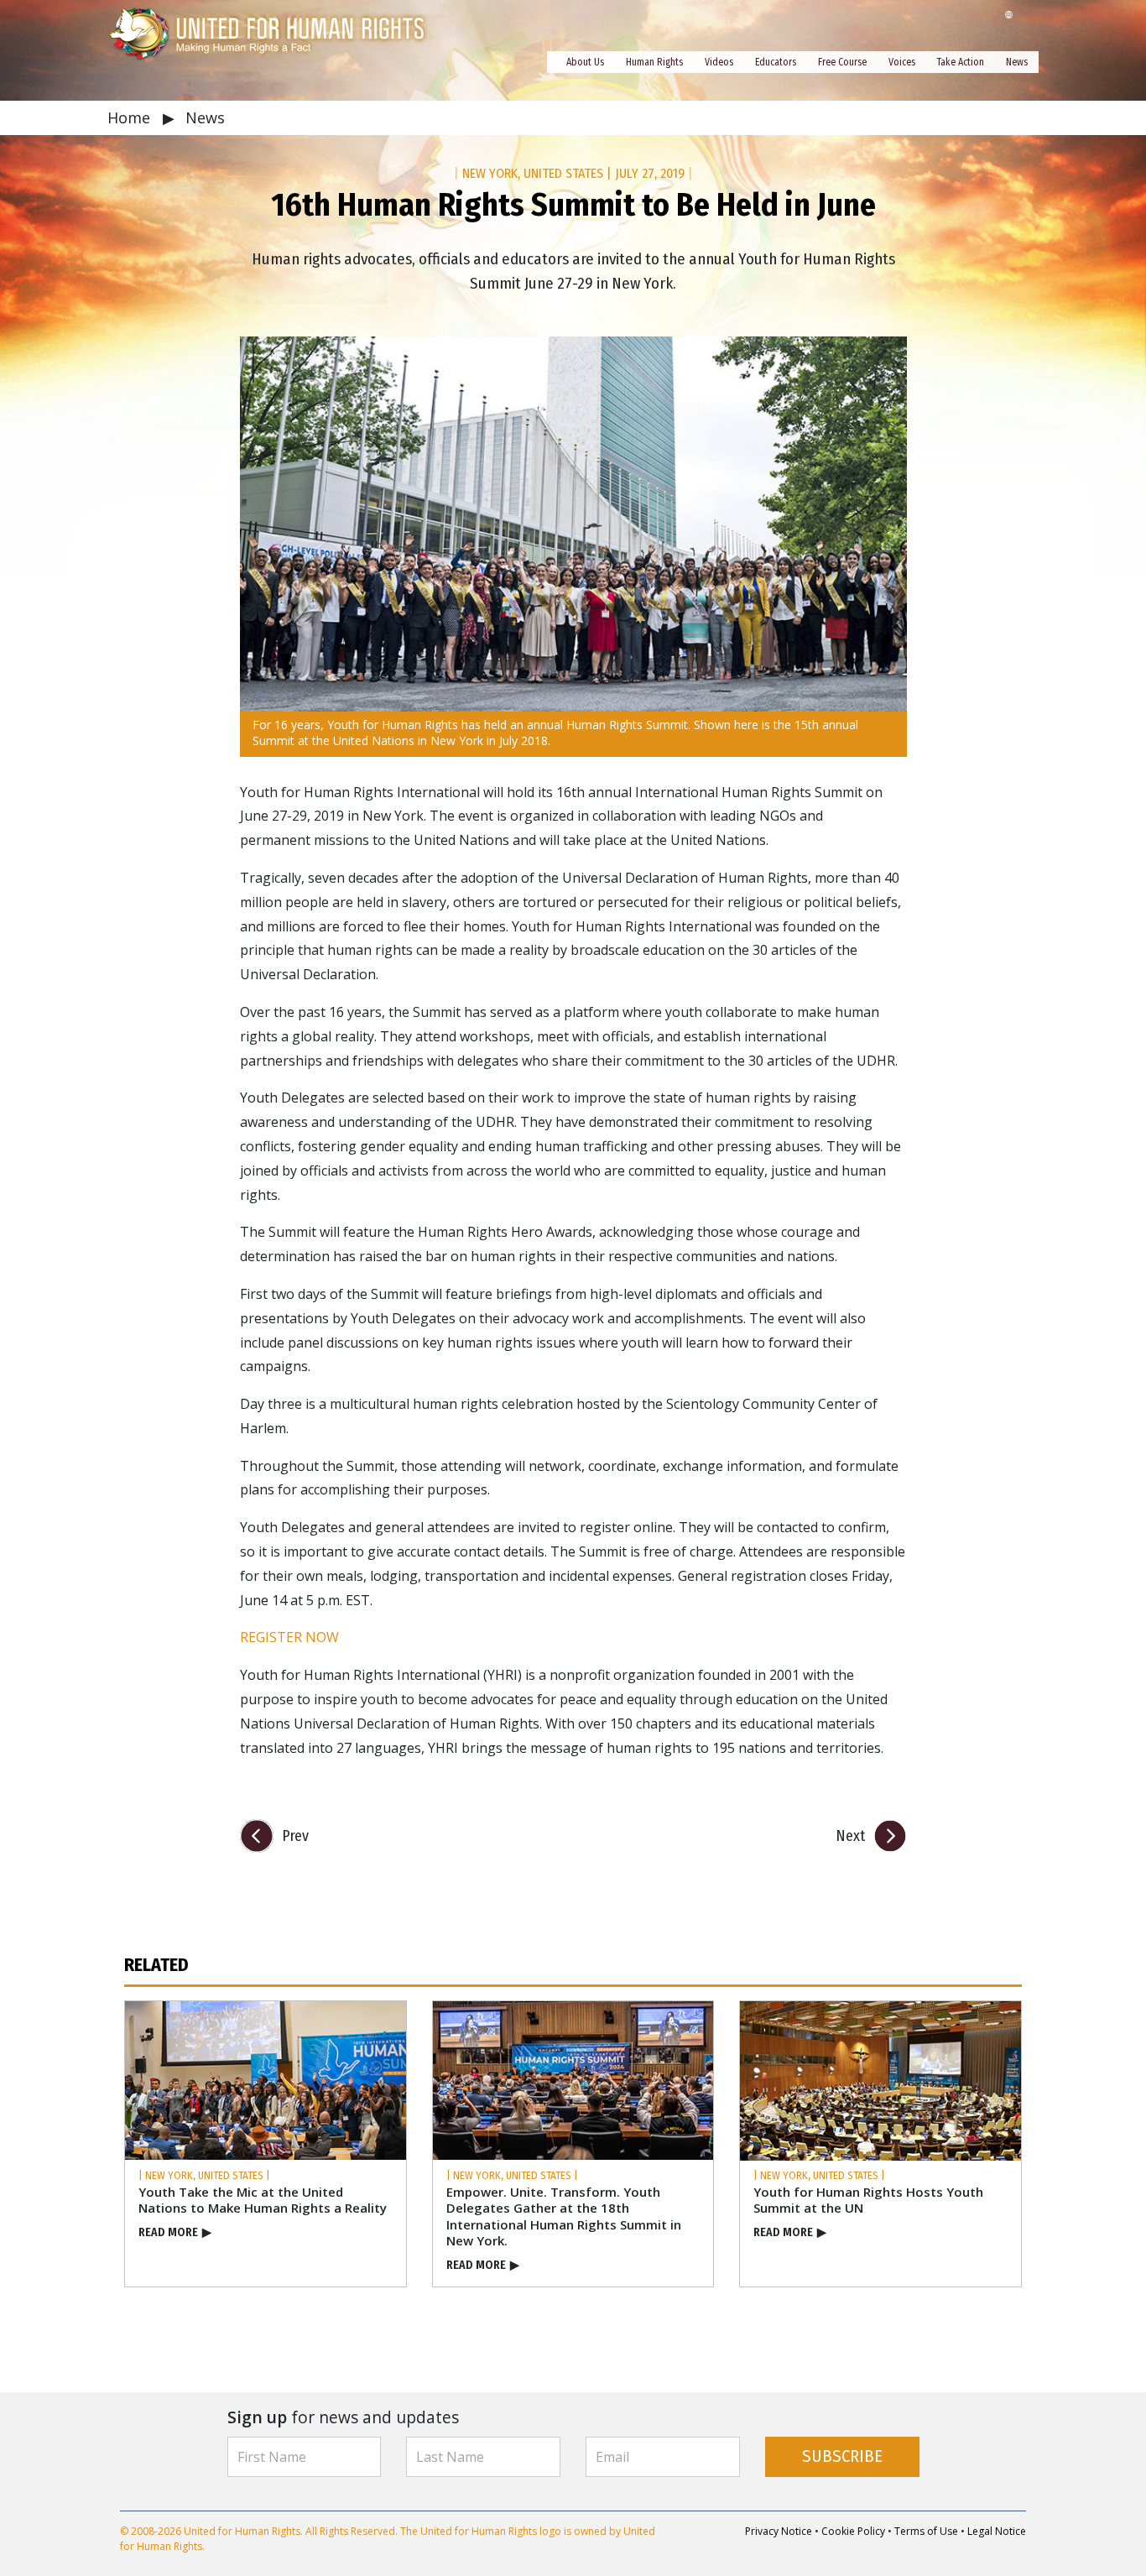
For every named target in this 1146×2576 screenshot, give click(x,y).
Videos (719, 62)
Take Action (961, 62)
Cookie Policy (853, 2531)
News (1017, 62)
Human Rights (654, 62)
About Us (585, 62)
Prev (295, 1836)
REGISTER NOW (289, 1637)
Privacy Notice (779, 2531)
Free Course (842, 62)
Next (850, 1836)
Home (131, 117)
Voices (902, 62)
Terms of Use (926, 2531)
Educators (776, 62)
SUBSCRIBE (842, 2456)
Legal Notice (997, 2531)
